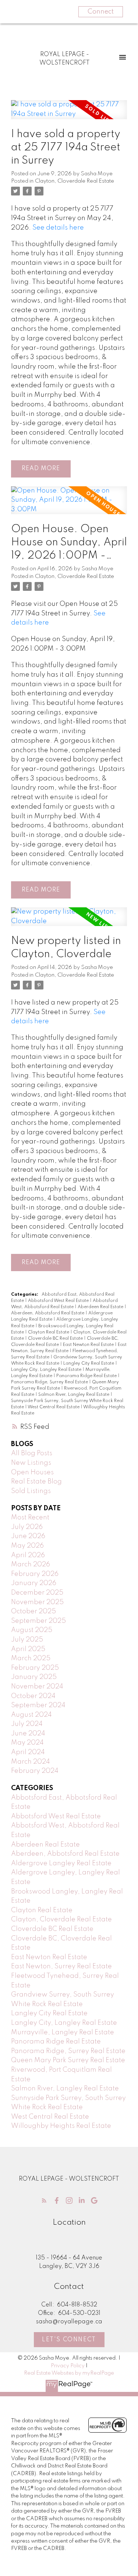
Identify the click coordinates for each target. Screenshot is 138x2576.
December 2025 (37, 1593)
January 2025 (34, 1677)
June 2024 (28, 1734)
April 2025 (28, 1649)
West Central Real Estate (54, 1407)
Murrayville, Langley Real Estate (63, 2032)
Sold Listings (31, 1491)
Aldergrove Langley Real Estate (61, 1863)
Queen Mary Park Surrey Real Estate (68, 2060)
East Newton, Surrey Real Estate (61, 1966)
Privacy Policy (68, 2366)
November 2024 (37, 1687)
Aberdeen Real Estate (101, 1307)
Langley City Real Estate (89, 1364)
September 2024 (38, 1705)
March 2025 (31, 1658)
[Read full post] (69, 114)
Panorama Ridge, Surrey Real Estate (50, 1382)
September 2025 (38, 1621)
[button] (44, 2200)
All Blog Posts (32, 1453)
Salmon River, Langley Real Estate (74, 1395)
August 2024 (31, 1715)
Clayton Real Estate (49, 1332)
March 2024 (31, 1762)
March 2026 (31, 1565)
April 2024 (28, 1752)
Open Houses (32, 1472)
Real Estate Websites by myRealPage (69, 2373)
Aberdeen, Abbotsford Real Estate (48, 1313)
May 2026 (27, 1546)
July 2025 (27, 1640)
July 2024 (27, 1724)
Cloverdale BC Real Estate (56, 1339)
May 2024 (27, 1743)
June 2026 (28, 1536)
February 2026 (35, 1574)
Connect (101, 12)
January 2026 (34, 1583)
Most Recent (30, 1518)
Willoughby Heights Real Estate (61, 2126)
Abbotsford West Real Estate (59, 1301)
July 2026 (27, 1527)
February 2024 (35, 1771)
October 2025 (33, 1611)
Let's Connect (69, 2340)
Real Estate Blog (36, 1482)
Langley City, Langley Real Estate (47, 1370)
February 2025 (35, 1668)
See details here (58, 228)
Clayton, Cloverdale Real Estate (75, 181)
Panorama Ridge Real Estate (87, 1376)
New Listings (31, 1463)
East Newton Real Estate (89, 1345)
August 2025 (32, 1630)
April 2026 (28, 1555)
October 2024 (33, 1696)
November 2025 (37, 1602)
